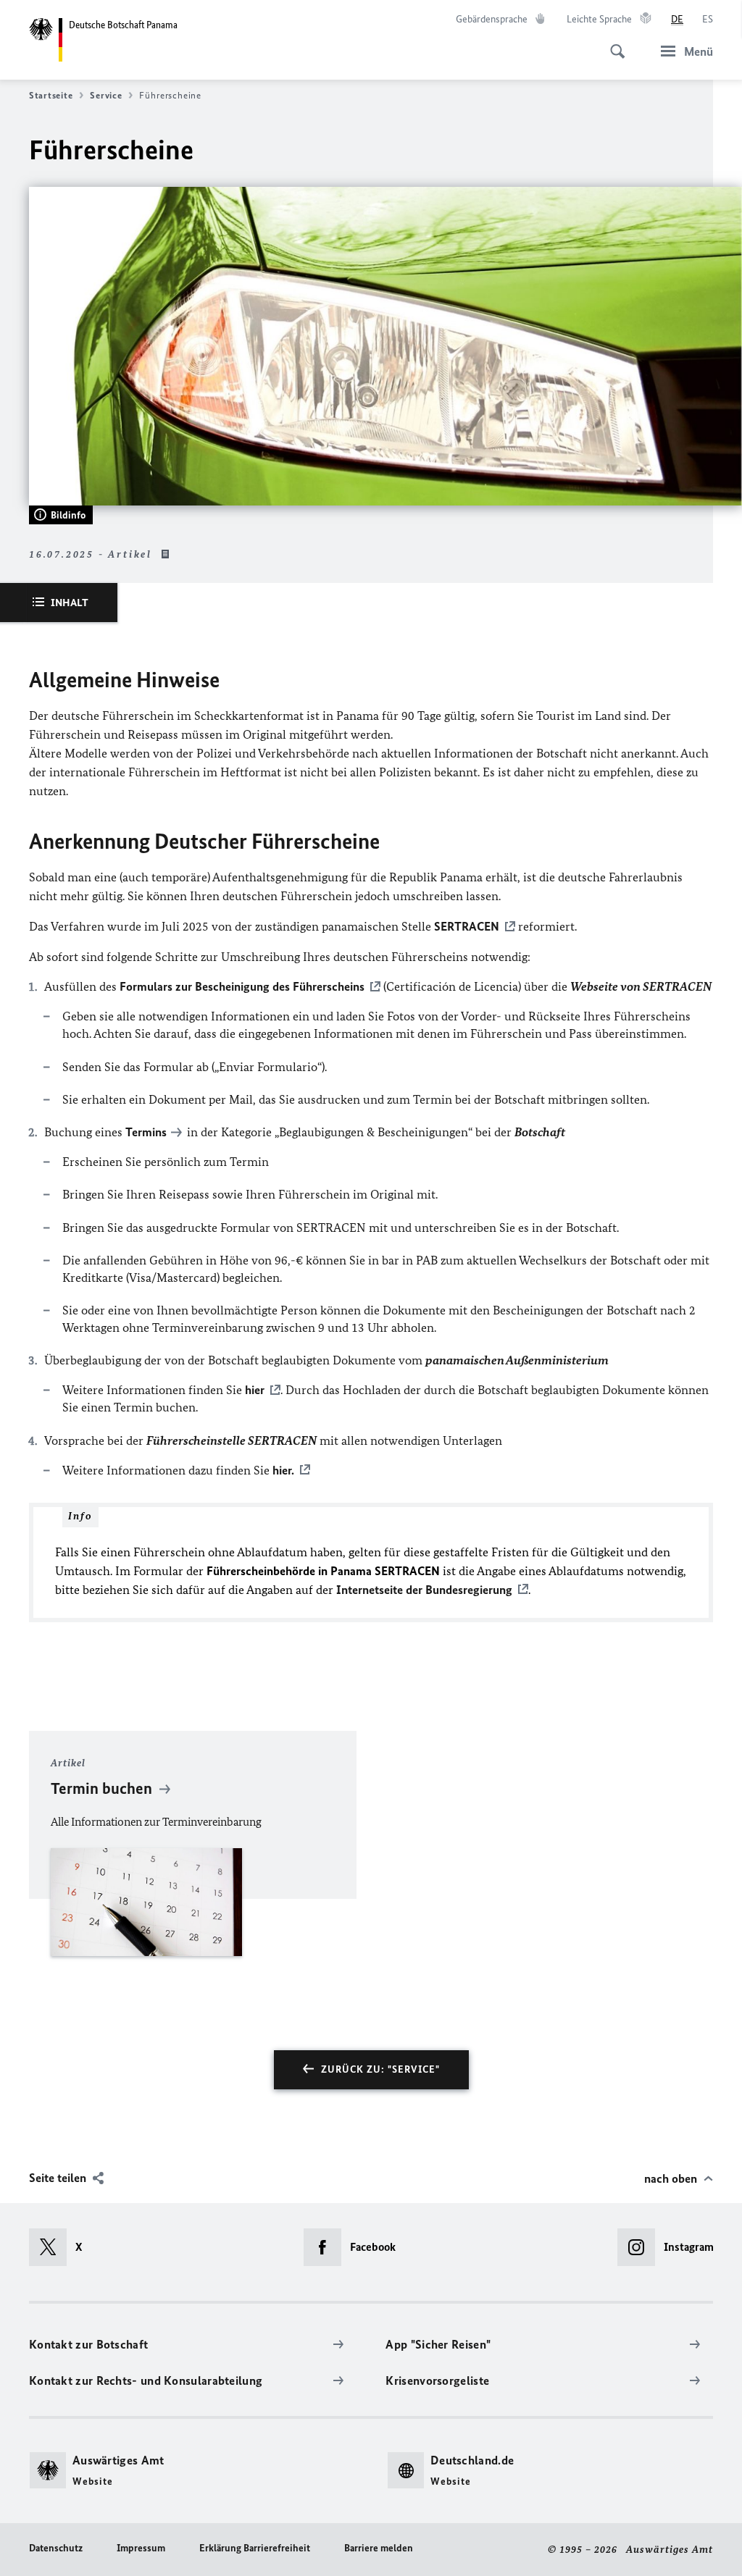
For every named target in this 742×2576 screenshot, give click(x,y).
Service (106, 95)
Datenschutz (56, 2548)
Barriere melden (379, 2548)
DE (677, 19)
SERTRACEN (467, 926)
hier (255, 1390)
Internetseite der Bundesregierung (424, 1590)
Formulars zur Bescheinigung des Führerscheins (242, 986)
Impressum (141, 2548)
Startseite (51, 95)
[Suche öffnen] (613, 43)
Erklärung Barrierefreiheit (255, 2548)
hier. (283, 1470)
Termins (146, 1132)
